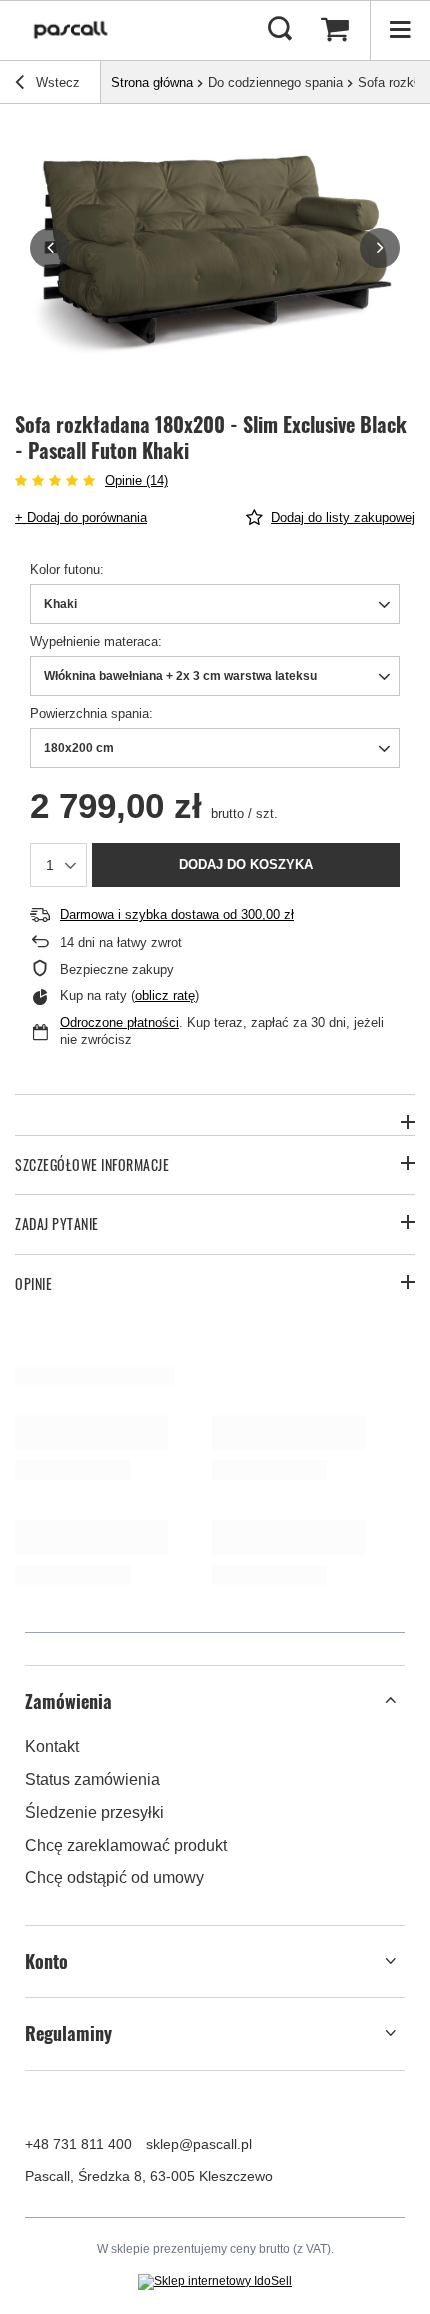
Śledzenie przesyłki (94, 1812)
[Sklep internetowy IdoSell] (215, 2282)
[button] (50, 248)
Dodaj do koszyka (246, 864)
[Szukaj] (280, 30)
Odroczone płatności (119, 1022)
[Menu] (400, 30)
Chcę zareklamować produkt (126, 1845)
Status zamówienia (92, 1779)
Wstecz (56, 82)
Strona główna (152, 82)
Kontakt (52, 1746)
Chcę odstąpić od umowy (114, 1877)
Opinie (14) (136, 480)
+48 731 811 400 (78, 2144)
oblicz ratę (165, 995)
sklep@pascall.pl (199, 2144)
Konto (46, 1961)
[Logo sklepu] (71, 30)
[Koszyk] (335, 30)
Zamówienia (68, 1701)
